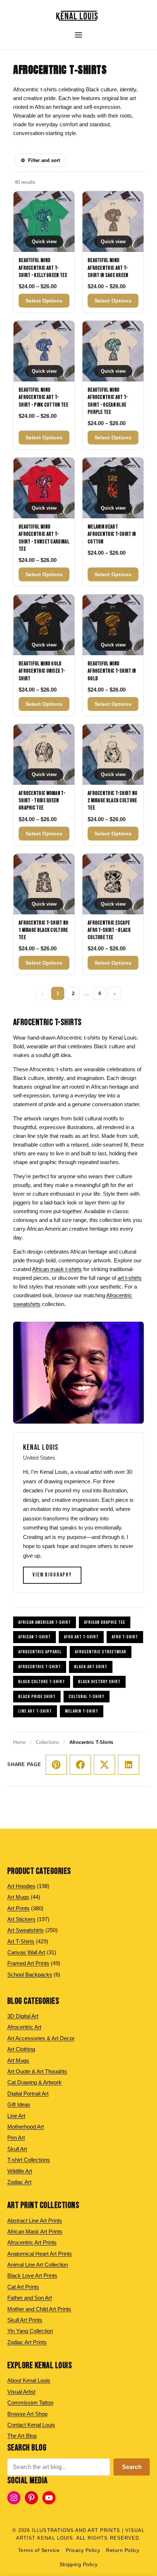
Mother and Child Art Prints (39, 2309)
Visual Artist (21, 2392)
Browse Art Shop (27, 2414)
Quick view (44, 242)
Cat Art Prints (23, 2287)
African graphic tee (105, 1622)
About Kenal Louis (29, 2380)
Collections (47, 1742)
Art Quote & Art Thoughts (37, 2071)
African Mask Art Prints (35, 2231)
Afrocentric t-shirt (40, 1667)
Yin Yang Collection (30, 2331)
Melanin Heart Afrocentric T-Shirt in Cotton (112, 534)
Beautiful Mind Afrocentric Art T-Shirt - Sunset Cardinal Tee (44, 538)
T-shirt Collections (29, 2160)
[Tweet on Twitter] (104, 1765)
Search (132, 2467)
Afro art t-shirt (81, 1637)
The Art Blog (22, 2436)
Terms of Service (39, 2550)
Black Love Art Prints (32, 2276)
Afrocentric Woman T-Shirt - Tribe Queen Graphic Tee (42, 801)
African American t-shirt (45, 1622)
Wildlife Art (20, 2171)
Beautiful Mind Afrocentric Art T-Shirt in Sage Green (108, 268)
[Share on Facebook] (80, 1765)
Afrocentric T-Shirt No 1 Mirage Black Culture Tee (44, 930)
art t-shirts (130, 1278)
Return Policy (122, 2550)
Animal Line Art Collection (38, 2265)
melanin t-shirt (82, 1711)
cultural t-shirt (87, 1697)
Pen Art (16, 2138)
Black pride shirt (37, 1697)
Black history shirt (99, 1682)
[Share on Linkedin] (129, 1765)
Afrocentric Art (24, 2027)
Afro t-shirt (125, 1637)
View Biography (52, 1575)
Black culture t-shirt (42, 1682)
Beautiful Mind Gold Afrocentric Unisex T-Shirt (42, 671)
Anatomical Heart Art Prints (40, 2254)
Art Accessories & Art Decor (41, 2038)
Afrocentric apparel (40, 1652)
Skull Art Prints (25, 2320)
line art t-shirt (35, 1711)
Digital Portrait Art (28, 2094)
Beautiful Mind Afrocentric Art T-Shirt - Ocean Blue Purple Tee (108, 401)
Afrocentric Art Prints (32, 2242)
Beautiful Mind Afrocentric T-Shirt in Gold (112, 671)
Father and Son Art (30, 2298)
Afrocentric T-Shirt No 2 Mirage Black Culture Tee (113, 801)
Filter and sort (40, 160)
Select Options (44, 301)
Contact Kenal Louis (31, 2425)
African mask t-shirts (57, 1269)
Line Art (16, 2116)
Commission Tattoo (30, 2403)
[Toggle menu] (78, 35)
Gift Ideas (19, 2104)
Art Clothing (21, 2049)
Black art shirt (91, 1667)
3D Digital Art (23, 2016)
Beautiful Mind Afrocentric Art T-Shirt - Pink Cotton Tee (43, 397)
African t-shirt (35, 1637)
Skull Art (17, 2149)
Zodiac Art (19, 2182)
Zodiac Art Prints (27, 2342)
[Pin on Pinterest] (56, 1765)
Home (19, 1742)
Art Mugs (18, 2060)
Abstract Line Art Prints (35, 2221)
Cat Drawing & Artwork (35, 2082)
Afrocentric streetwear (101, 1652)
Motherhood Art (26, 2127)
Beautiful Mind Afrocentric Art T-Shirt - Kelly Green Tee (43, 268)
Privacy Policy (83, 2550)
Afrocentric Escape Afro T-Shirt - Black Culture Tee (109, 930)
